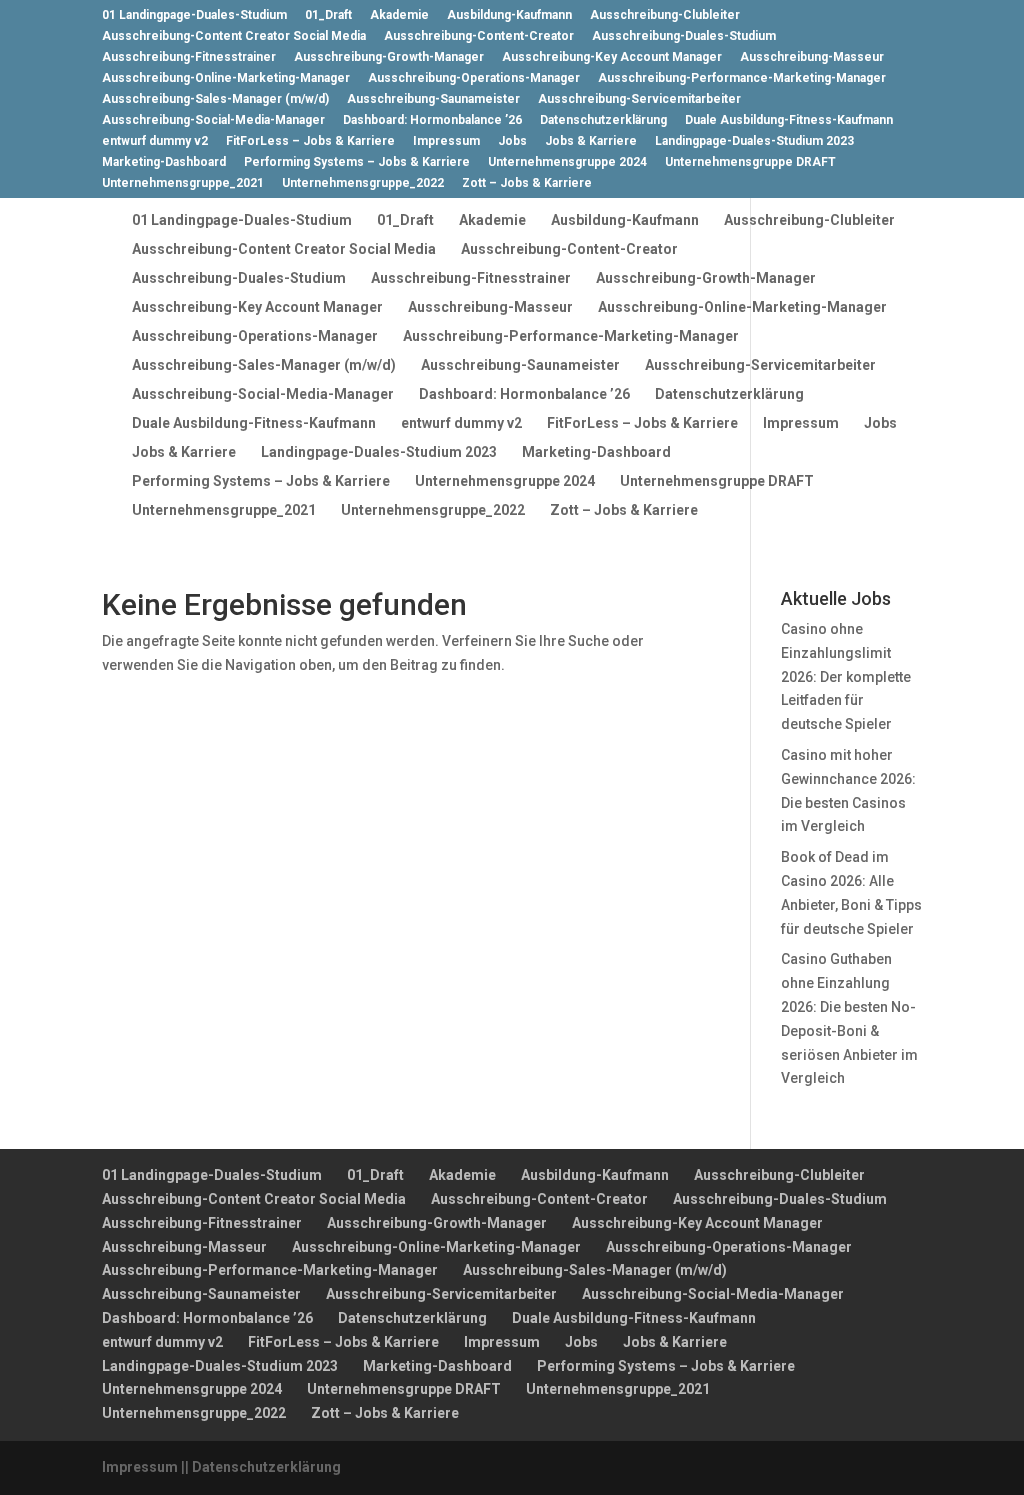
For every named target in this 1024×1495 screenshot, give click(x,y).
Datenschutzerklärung (603, 120)
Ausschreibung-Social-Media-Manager (213, 120)
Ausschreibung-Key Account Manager (612, 57)
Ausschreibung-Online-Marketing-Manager (226, 78)
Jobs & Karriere (591, 141)
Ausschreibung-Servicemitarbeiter (639, 99)
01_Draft (328, 15)
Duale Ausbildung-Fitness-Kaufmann (789, 120)
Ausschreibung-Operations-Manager (474, 78)
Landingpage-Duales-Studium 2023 (754, 141)
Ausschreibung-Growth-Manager (389, 57)
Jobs (512, 141)
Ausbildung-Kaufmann (509, 15)
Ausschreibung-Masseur (812, 57)
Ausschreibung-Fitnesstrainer (189, 57)
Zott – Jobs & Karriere (527, 183)
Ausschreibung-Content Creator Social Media (234, 36)
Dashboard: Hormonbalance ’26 (432, 120)
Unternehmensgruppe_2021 (183, 183)
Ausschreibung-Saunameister (433, 99)
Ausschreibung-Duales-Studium (684, 36)
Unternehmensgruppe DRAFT (750, 162)
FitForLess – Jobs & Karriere (310, 141)
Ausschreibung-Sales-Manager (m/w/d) (215, 99)
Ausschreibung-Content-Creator (479, 36)
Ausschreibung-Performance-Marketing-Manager (742, 78)
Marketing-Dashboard (164, 162)
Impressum (446, 141)
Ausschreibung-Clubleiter (665, 15)
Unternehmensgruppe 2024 (567, 162)
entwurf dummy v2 (155, 141)
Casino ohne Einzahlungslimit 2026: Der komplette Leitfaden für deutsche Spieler (846, 676)
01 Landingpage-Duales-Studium (194, 15)
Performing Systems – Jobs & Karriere (357, 162)
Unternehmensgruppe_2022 (363, 183)
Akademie (399, 15)
